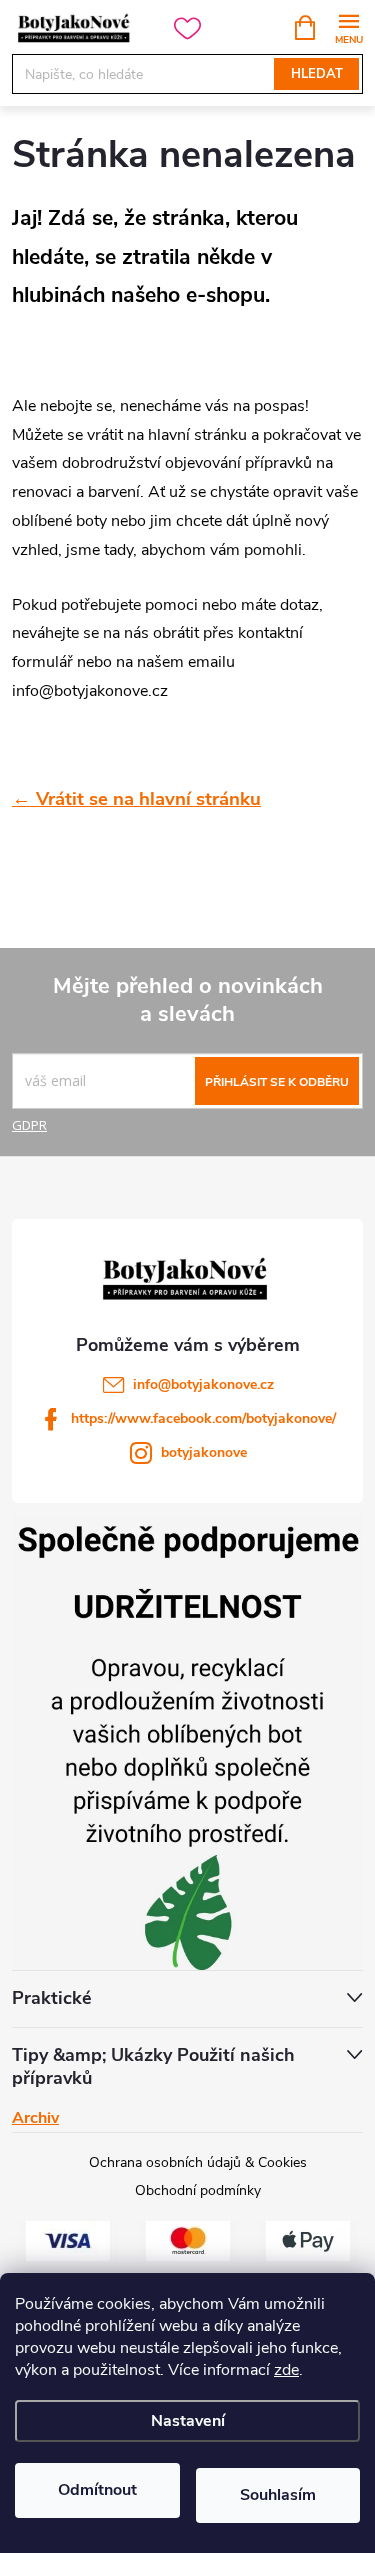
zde (286, 2370)
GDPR (29, 1125)
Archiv (35, 2118)
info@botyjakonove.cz (203, 1384)
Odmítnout (97, 2490)
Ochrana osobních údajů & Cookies (198, 2162)
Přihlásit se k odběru (277, 1082)
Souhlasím (278, 2495)
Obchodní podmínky (198, 2190)
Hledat (317, 74)
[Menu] (348, 26)
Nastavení (188, 2421)
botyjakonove (204, 1452)
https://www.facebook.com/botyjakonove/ (203, 1418)
